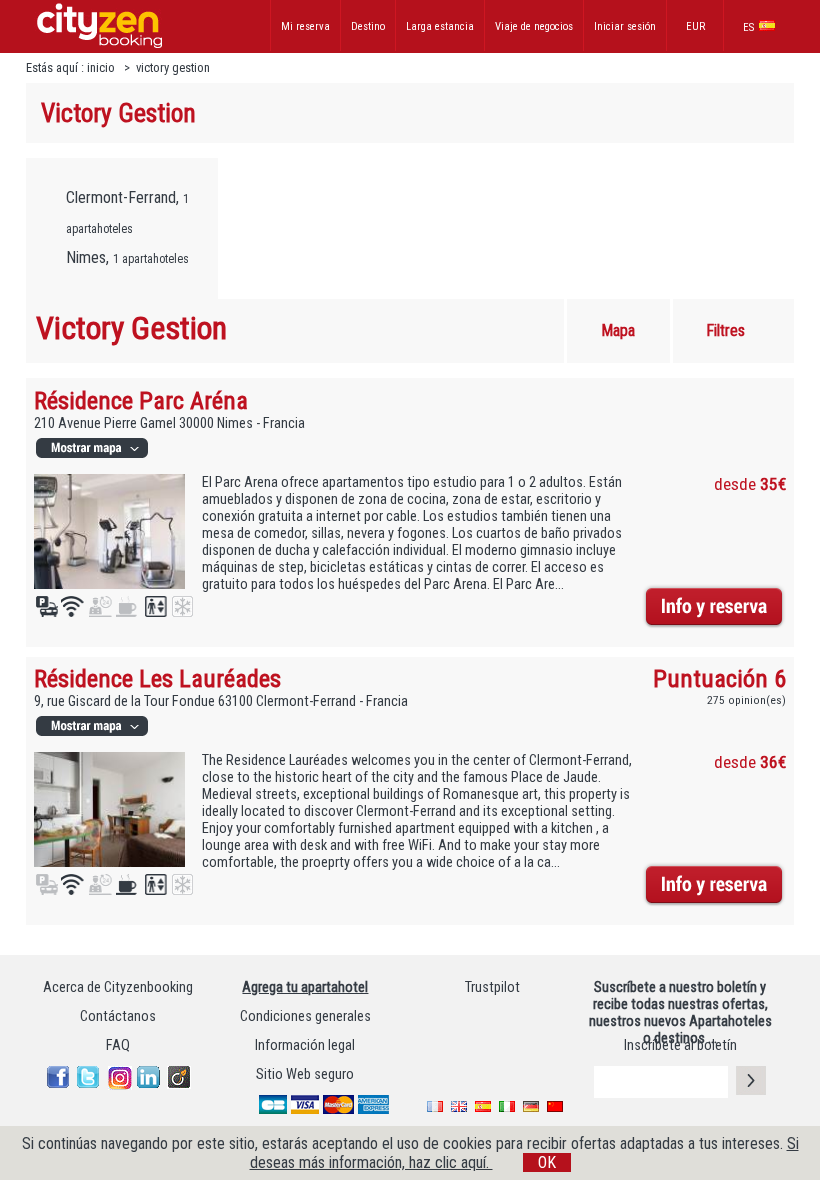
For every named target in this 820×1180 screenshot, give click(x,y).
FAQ (118, 1045)
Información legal (305, 1045)
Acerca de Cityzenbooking (118, 987)
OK (547, 1162)
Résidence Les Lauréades (157, 678)
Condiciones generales (305, 1016)
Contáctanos (118, 1016)
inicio (102, 67)
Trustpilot (492, 987)
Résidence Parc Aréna (141, 400)
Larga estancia (440, 26)
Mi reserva (305, 26)
